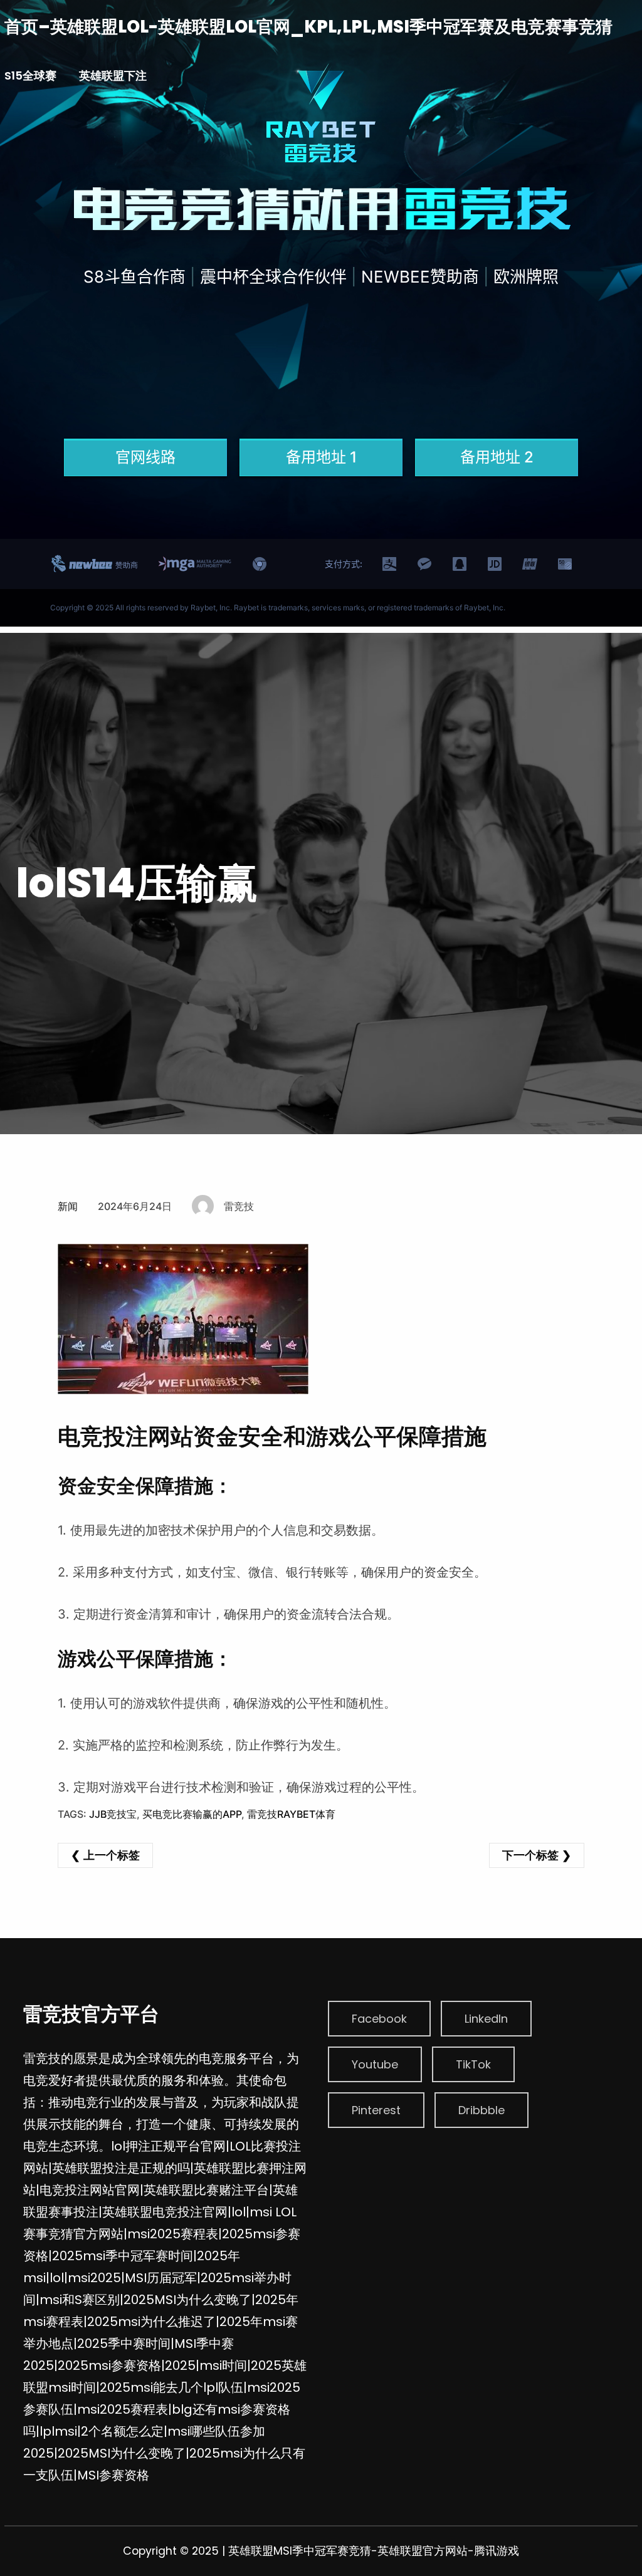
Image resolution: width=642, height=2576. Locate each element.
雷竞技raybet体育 (291, 1814)
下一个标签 (530, 1855)
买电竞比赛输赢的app (192, 1814)
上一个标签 (112, 1855)
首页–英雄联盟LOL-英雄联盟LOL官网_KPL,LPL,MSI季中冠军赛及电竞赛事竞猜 (308, 27)
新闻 (68, 1206)
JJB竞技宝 (113, 1814)
